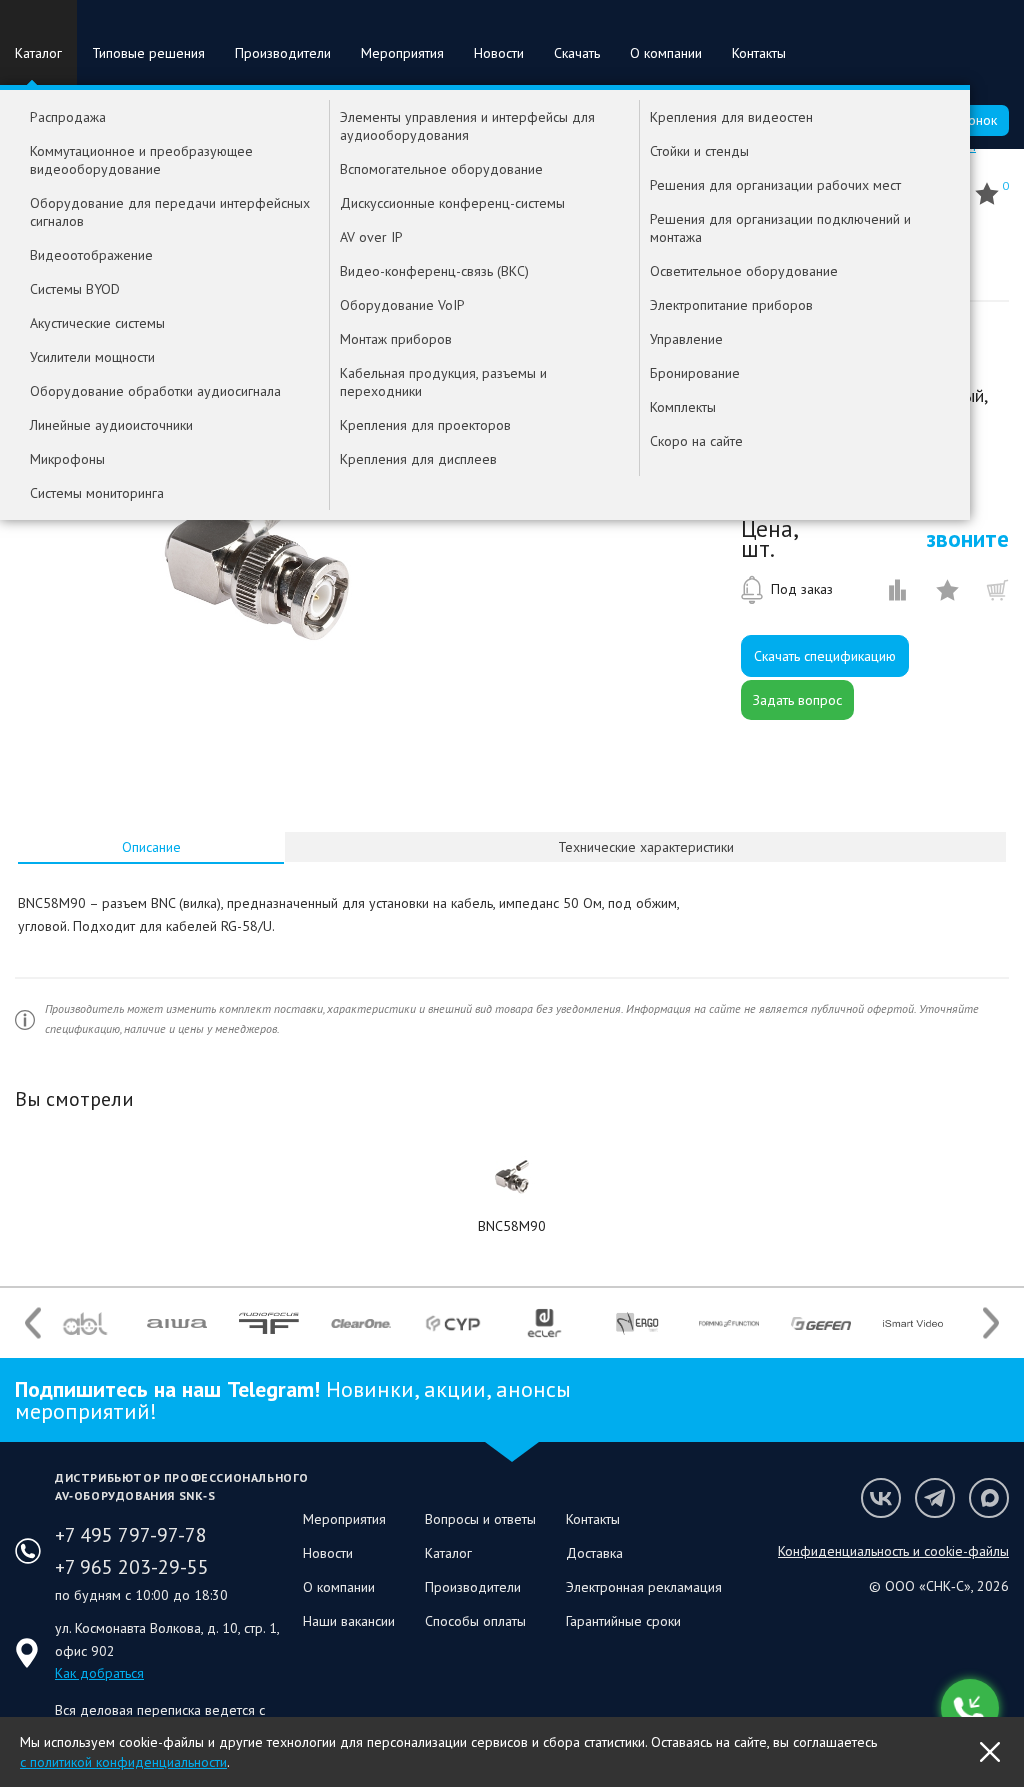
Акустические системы (97, 323)
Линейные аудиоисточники (111, 425)
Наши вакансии (349, 1621)
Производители (283, 53)
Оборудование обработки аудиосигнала (155, 391)
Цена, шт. (769, 539)
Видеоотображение (91, 255)
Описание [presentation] (151, 847)
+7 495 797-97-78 (131, 1535)
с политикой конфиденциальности (123, 1762)
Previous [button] (33, 1323)
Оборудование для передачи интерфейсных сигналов (170, 212)
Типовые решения (148, 53)
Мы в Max (989, 1498)
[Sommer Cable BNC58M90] (512, 1177)
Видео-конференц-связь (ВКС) (434, 271)
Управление (686, 339)
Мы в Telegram (935, 1498)
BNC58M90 (512, 1226)
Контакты (759, 53)
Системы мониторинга (97, 493)
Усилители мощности (92, 357)
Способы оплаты (475, 1621)
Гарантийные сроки (623, 1621)
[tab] (151, 847)
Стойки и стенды (699, 151)
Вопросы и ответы (480, 1519)
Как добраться (99, 1673)
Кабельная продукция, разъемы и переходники (443, 382)
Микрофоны (67, 459)
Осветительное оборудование (744, 271)
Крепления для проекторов (425, 425)
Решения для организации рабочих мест (775, 185)
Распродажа (68, 117)
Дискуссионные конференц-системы (452, 203)
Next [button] (991, 1323)
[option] (258, 548)
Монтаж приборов (396, 339)
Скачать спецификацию (825, 656)
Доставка (594, 1553)
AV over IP (371, 237)
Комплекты (683, 407)
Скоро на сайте (696, 441)
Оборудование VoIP (402, 305)
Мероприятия (402, 53)
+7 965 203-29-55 (132, 1567)
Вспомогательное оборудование (441, 169)
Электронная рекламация (644, 1587)
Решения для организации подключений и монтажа (780, 228)
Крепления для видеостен (731, 117)
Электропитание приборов (731, 305)
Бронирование (695, 373)
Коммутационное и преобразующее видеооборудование (141, 160)
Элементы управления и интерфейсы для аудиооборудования (467, 126)
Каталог (38, 53)
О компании (666, 53)
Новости (499, 53)
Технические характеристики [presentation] (646, 847)
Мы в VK (881, 1498)
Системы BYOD (75, 289)
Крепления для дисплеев (418, 459)
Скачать (577, 53)
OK (990, 1752)
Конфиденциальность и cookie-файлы (893, 1551)
